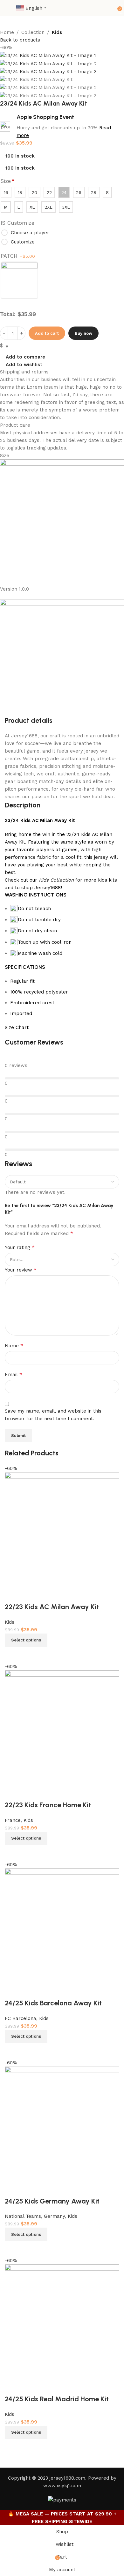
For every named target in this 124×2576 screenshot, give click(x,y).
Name (14, 1346)
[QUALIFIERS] (19, 281)
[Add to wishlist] (13, 2386)
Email (14, 1374)
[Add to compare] (13, 2447)
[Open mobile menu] (7, 8)
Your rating (20, 1247)
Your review (21, 1270)
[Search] (110, 8)
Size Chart (17, 1027)
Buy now (83, 333)
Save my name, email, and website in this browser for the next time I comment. (53, 1415)
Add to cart (47, 333)
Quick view (30, 2447)
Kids (57, 32)
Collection (33, 32)
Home (7, 32)
